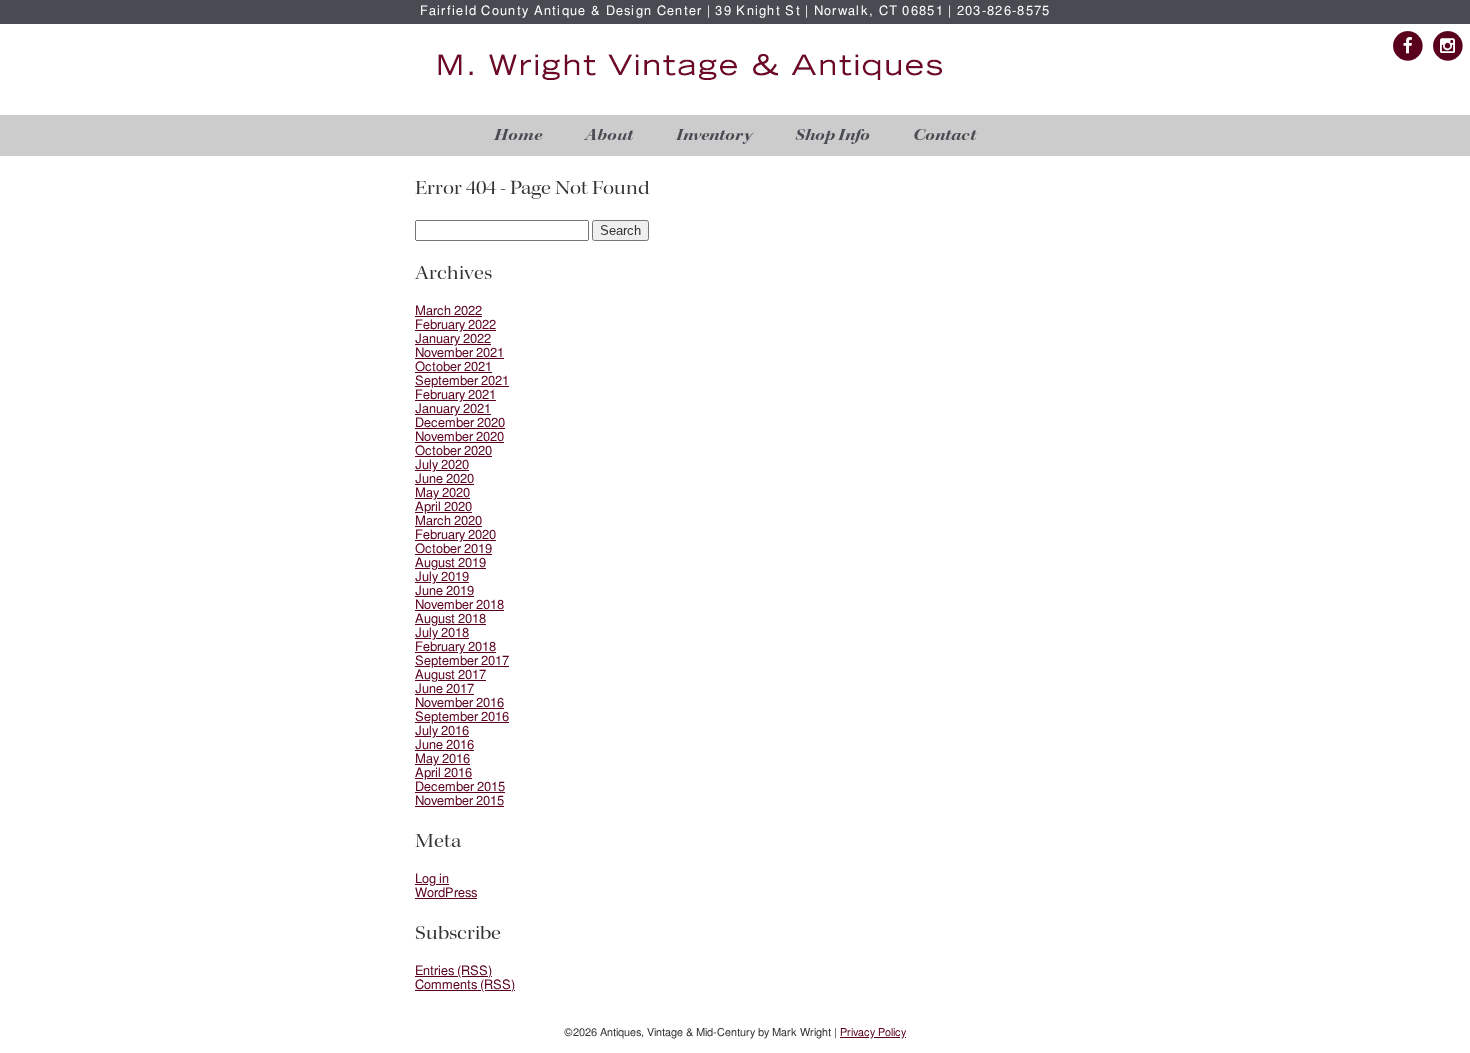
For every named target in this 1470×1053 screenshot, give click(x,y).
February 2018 (455, 647)
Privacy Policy (873, 1032)
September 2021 (462, 381)
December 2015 (460, 787)
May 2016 (442, 759)
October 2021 (453, 367)
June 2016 (444, 745)
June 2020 (444, 479)
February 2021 (455, 395)
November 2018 (459, 605)
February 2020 (455, 535)
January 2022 (453, 339)
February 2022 (455, 325)
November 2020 (459, 437)
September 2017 (462, 661)
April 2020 (443, 507)
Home (518, 135)
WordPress (446, 893)
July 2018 (442, 633)
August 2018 (450, 619)
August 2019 (450, 563)
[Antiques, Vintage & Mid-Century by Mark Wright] (690, 81)
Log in (432, 879)
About (609, 135)
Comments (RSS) (465, 985)
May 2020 (442, 493)
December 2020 (460, 423)
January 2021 (453, 409)
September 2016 (462, 717)
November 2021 (459, 353)
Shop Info (832, 135)
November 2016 (459, 703)
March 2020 (448, 521)
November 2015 (459, 801)
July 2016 (442, 731)
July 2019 (442, 577)
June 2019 (444, 591)
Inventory (714, 135)
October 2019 (453, 549)
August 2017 (450, 675)
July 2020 (442, 465)
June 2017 (444, 689)
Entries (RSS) (453, 971)
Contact (944, 135)
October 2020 (453, 451)
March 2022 (448, 311)
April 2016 (443, 773)
